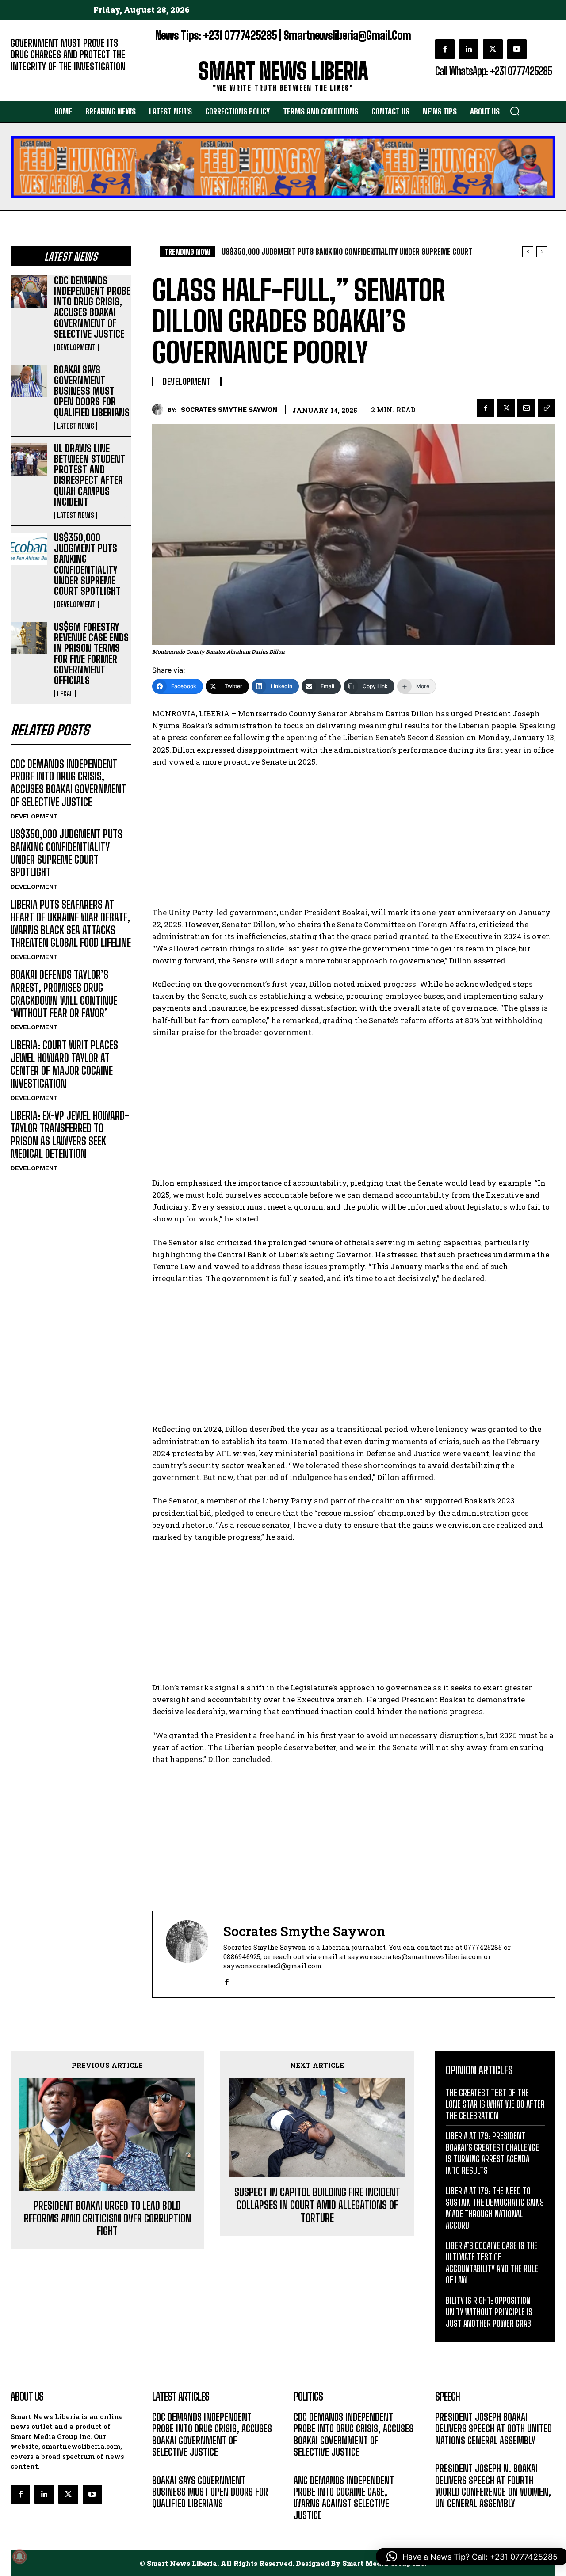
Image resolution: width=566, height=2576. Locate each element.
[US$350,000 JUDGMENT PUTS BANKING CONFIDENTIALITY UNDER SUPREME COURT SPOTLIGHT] (29, 549)
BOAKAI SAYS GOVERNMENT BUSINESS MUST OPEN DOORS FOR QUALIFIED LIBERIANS (92, 391)
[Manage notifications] (19, 2557)
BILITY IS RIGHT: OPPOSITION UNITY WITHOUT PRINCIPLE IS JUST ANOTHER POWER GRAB (489, 2312)
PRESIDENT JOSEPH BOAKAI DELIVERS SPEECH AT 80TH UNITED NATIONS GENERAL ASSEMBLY (493, 2429)
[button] (515, 111)
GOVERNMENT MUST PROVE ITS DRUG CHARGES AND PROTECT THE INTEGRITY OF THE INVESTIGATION (68, 55)
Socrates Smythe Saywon (229, 410)
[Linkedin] (469, 49)
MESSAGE (449, 2454)
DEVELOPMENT (76, 347)
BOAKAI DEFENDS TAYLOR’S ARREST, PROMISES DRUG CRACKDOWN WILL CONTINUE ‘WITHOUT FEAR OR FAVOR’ (64, 994)
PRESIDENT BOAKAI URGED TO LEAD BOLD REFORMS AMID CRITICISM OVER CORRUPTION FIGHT (107, 2218)
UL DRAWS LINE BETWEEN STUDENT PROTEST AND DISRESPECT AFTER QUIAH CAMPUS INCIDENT (90, 475)
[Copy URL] (547, 408)
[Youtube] (517, 49)
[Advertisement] (354, 841)
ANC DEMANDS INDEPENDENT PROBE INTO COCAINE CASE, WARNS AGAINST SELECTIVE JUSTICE (344, 2498)
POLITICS (306, 2528)
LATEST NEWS (76, 426)
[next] (542, 252)
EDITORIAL (25, 80)
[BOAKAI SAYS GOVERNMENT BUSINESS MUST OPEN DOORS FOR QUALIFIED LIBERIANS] (29, 381)
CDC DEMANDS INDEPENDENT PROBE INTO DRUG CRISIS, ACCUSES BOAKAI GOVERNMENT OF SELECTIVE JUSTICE (92, 307)
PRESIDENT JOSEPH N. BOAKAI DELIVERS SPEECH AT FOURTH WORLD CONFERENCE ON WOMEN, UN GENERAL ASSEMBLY (493, 2486)
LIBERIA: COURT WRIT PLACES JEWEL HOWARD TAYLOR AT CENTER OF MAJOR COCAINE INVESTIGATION (64, 1064)
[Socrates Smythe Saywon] (160, 409)
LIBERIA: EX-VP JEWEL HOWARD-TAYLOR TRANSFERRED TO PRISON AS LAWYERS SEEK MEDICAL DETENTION (70, 1135)
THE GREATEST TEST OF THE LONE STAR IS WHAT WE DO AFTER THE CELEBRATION (495, 2104)
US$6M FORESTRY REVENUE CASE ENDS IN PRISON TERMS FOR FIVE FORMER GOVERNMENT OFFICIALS (91, 654)
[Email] (526, 408)
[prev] (528, 252)
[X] (493, 49)
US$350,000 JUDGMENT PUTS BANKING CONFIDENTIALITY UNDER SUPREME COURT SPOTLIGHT (87, 564)
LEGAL (65, 694)
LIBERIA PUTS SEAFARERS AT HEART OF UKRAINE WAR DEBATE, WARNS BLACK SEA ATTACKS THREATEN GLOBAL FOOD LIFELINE (71, 923)
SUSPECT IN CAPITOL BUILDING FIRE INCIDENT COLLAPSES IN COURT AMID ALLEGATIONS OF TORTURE (317, 2205)
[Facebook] (445, 49)
